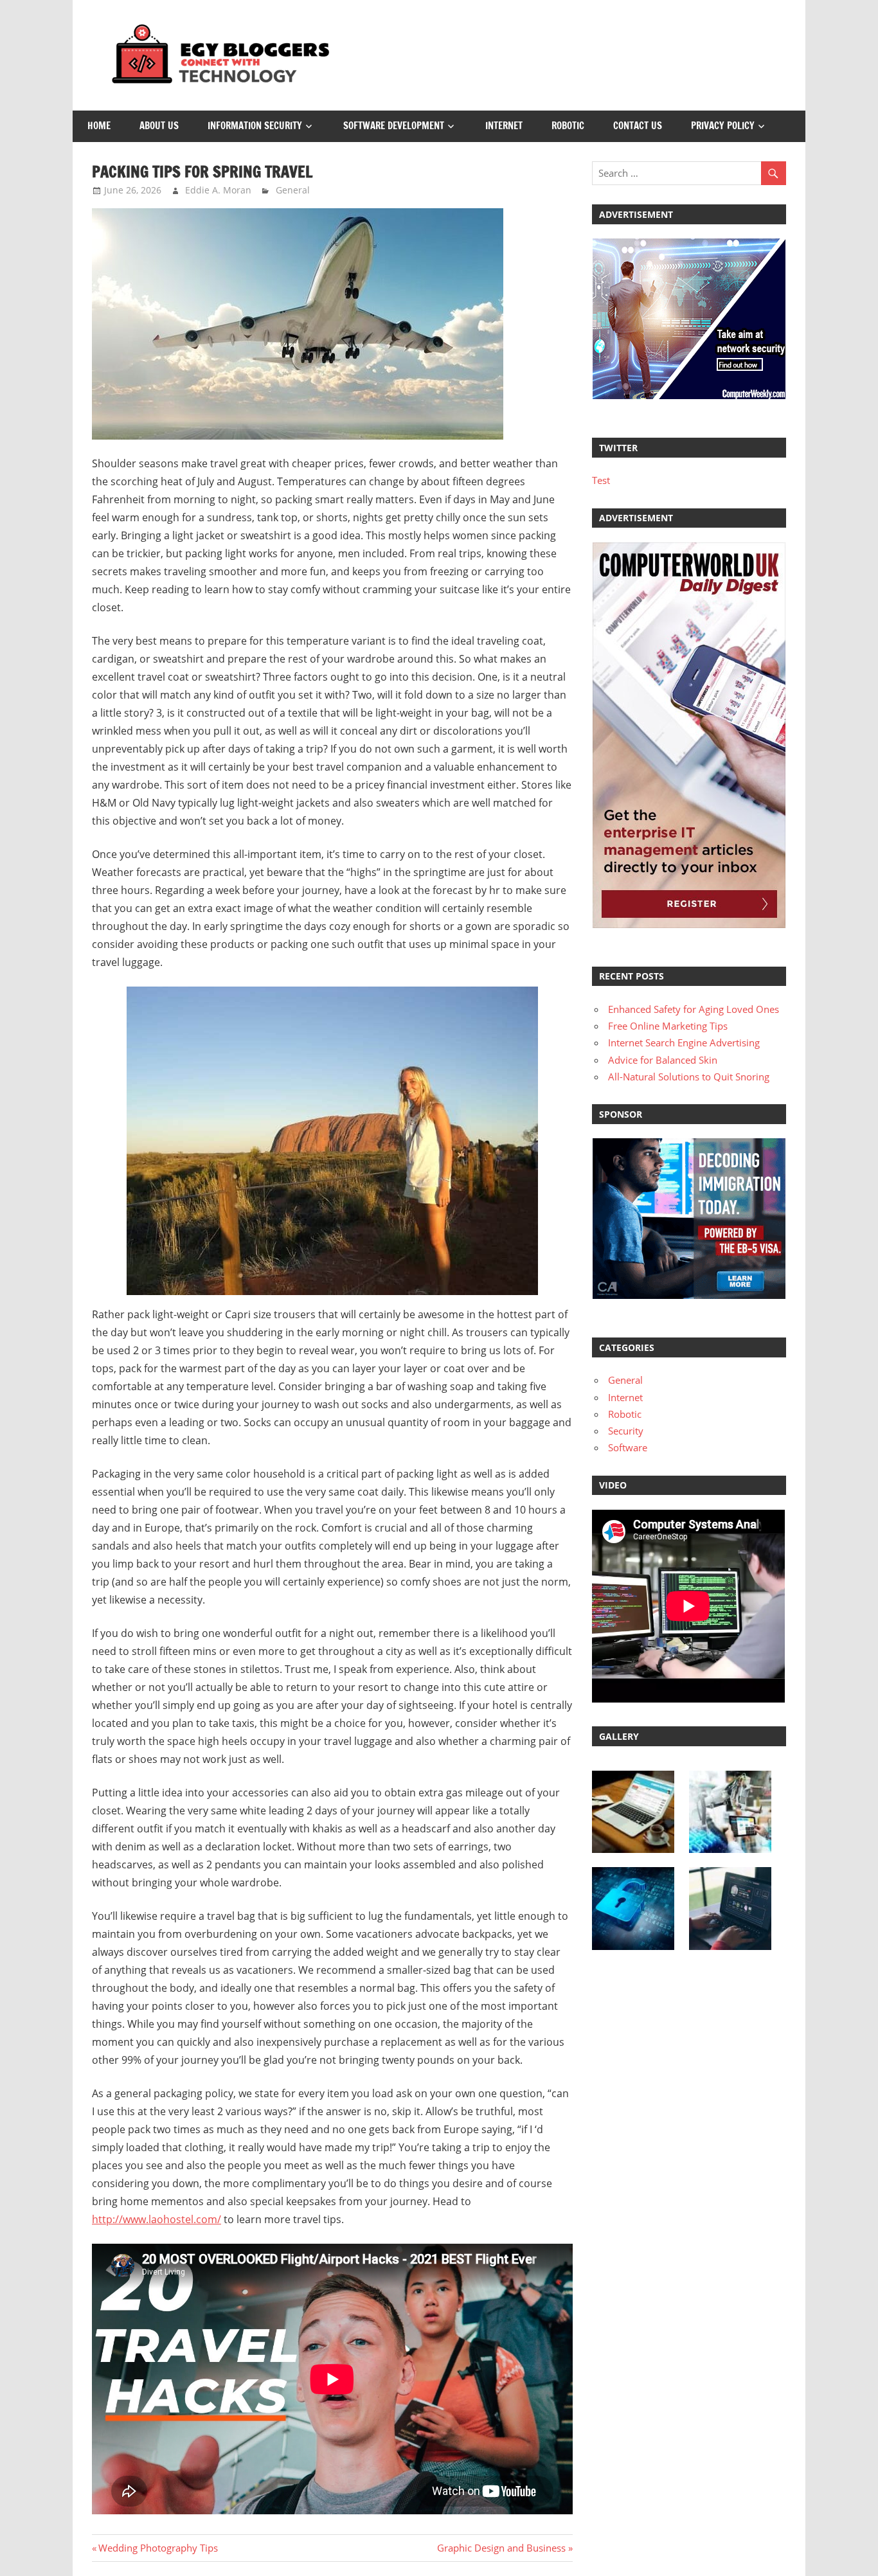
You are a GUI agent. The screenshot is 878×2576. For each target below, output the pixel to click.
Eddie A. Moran (218, 190)
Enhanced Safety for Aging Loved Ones (694, 1009)
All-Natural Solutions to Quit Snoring (689, 1077)
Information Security (255, 126)
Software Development (394, 126)
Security (626, 1431)
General (293, 190)
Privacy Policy (723, 126)
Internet (504, 126)
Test (601, 480)
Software (628, 1447)
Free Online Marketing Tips (668, 1026)
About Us (159, 126)
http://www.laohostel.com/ (157, 2219)
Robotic (568, 126)
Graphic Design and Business (501, 2548)
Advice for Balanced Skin (663, 1060)
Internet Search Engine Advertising (684, 1042)
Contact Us (638, 126)
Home (99, 126)
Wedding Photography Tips (158, 2548)
